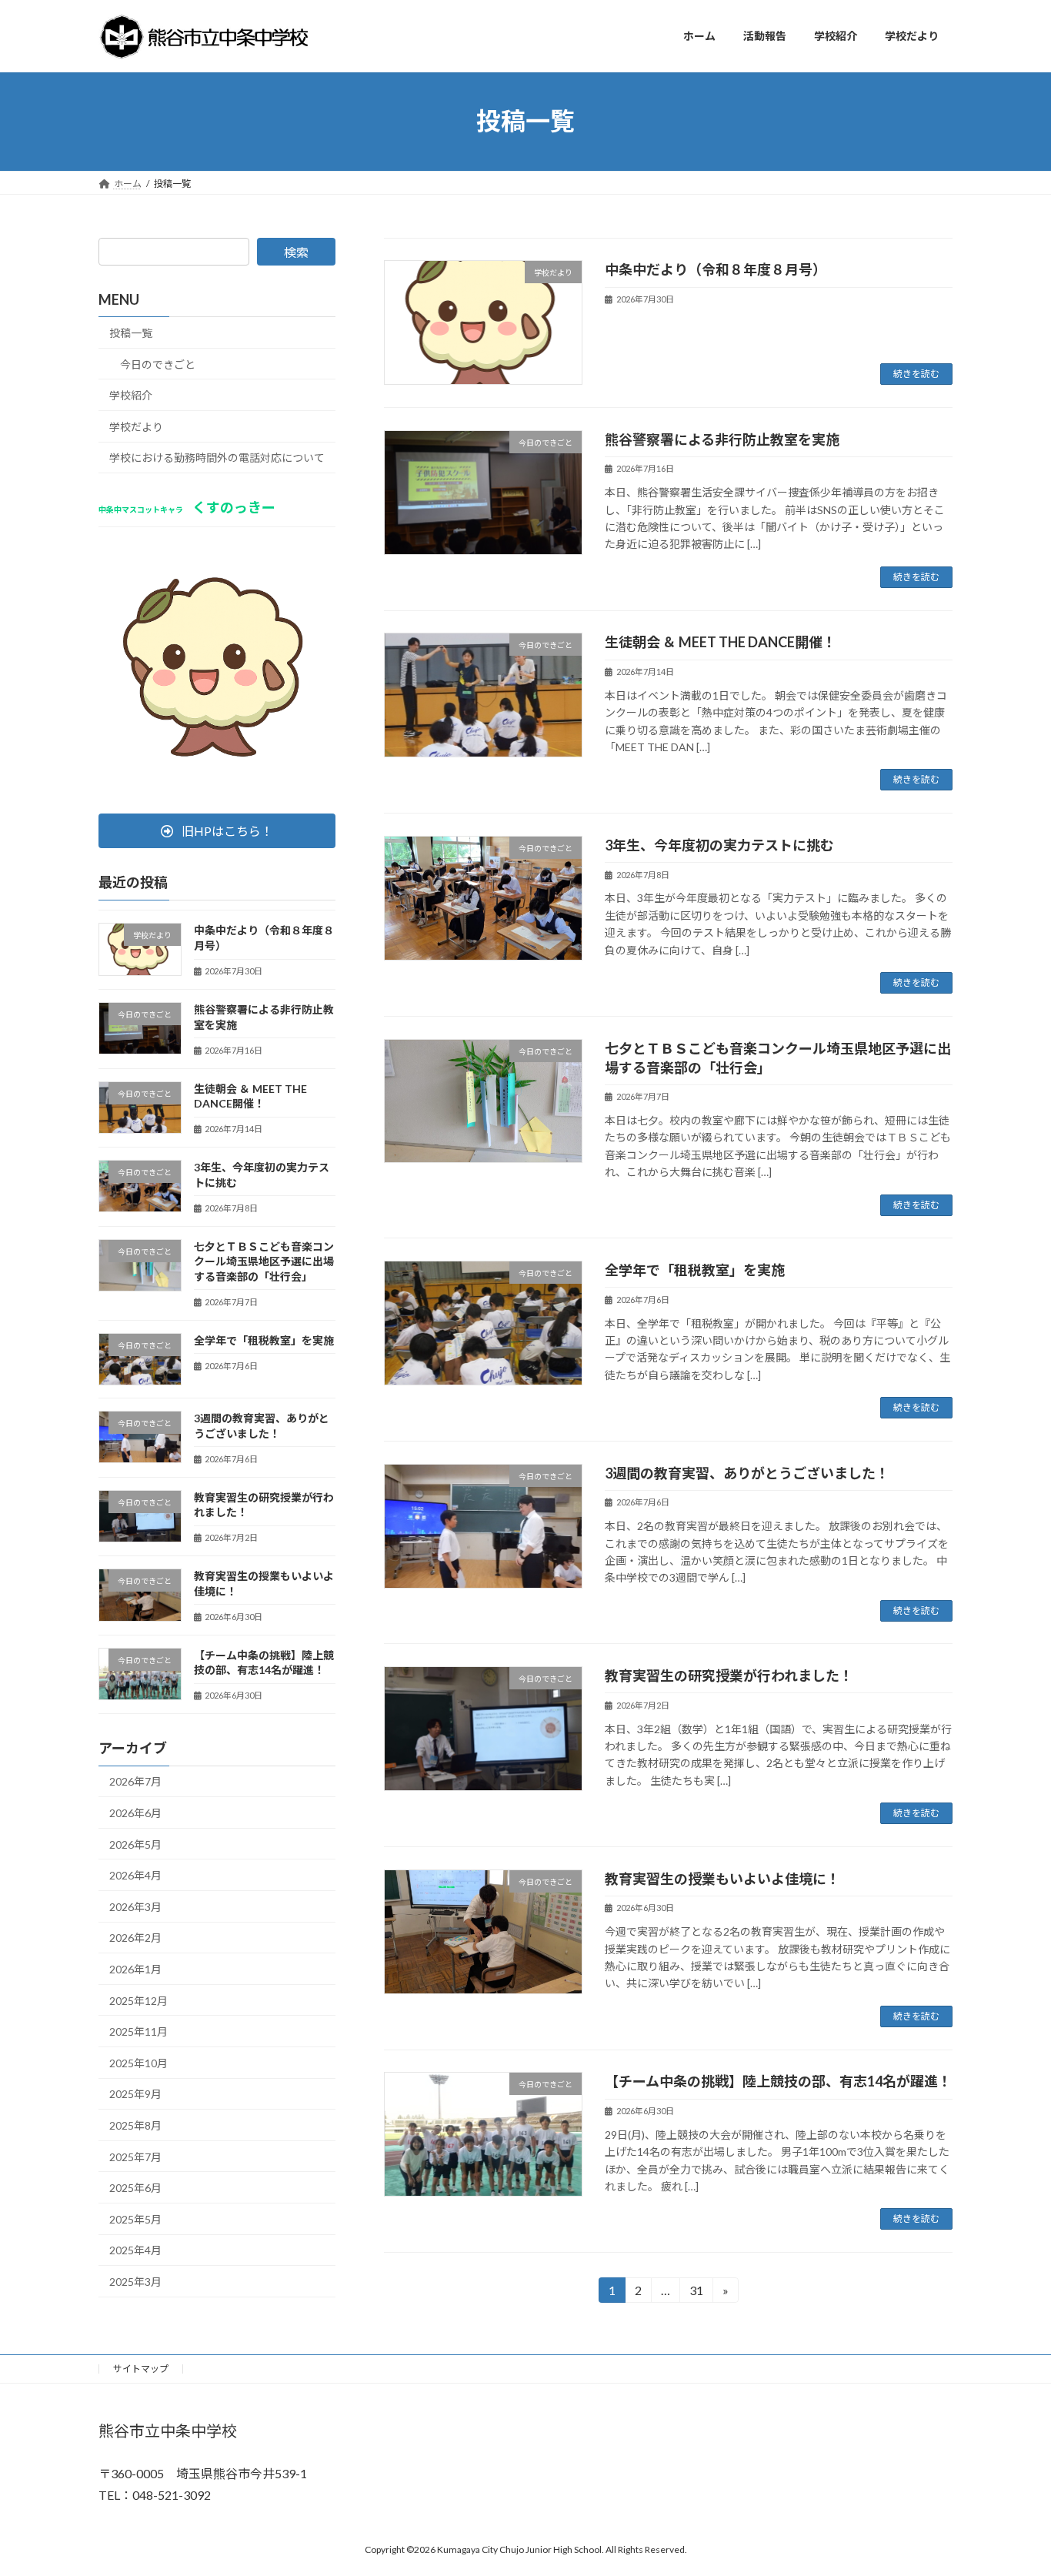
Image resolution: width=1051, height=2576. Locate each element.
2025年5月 (135, 2219)
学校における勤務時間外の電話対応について (217, 458)
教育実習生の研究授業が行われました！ (729, 1676)
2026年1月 (135, 1969)
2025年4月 (135, 2250)
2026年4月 (135, 1875)
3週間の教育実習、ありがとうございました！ (747, 1473)
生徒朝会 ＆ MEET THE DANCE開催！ (721, 642)
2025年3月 (135, 2282)
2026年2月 (135, 1938)
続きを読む (916, 374)
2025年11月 (138, 2031)
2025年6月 (135, 2188)
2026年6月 (135, 1813)
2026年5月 (135, 1844)
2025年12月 (138, 2000)
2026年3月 (135, 1906)
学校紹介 (131, 395)
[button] (217, 831)
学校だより (136, 426)
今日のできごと (158, 364)
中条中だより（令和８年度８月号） (716, 269)
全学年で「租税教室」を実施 (695, 1270)
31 (695, 2293)
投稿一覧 (131, 333)
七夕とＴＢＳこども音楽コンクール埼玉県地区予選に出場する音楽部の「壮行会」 (264, 1261)
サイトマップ (141, 2369)
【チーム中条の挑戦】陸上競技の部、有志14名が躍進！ (778, 2081)
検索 (296, 252)
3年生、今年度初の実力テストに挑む (719, 845)
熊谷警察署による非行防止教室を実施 (722, 439)
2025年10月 (138, 2062)
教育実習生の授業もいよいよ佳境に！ (722, 1879)
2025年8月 (135, 2125)
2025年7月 (135, 2156)
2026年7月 (135, 1781)
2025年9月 (135, 2094)
